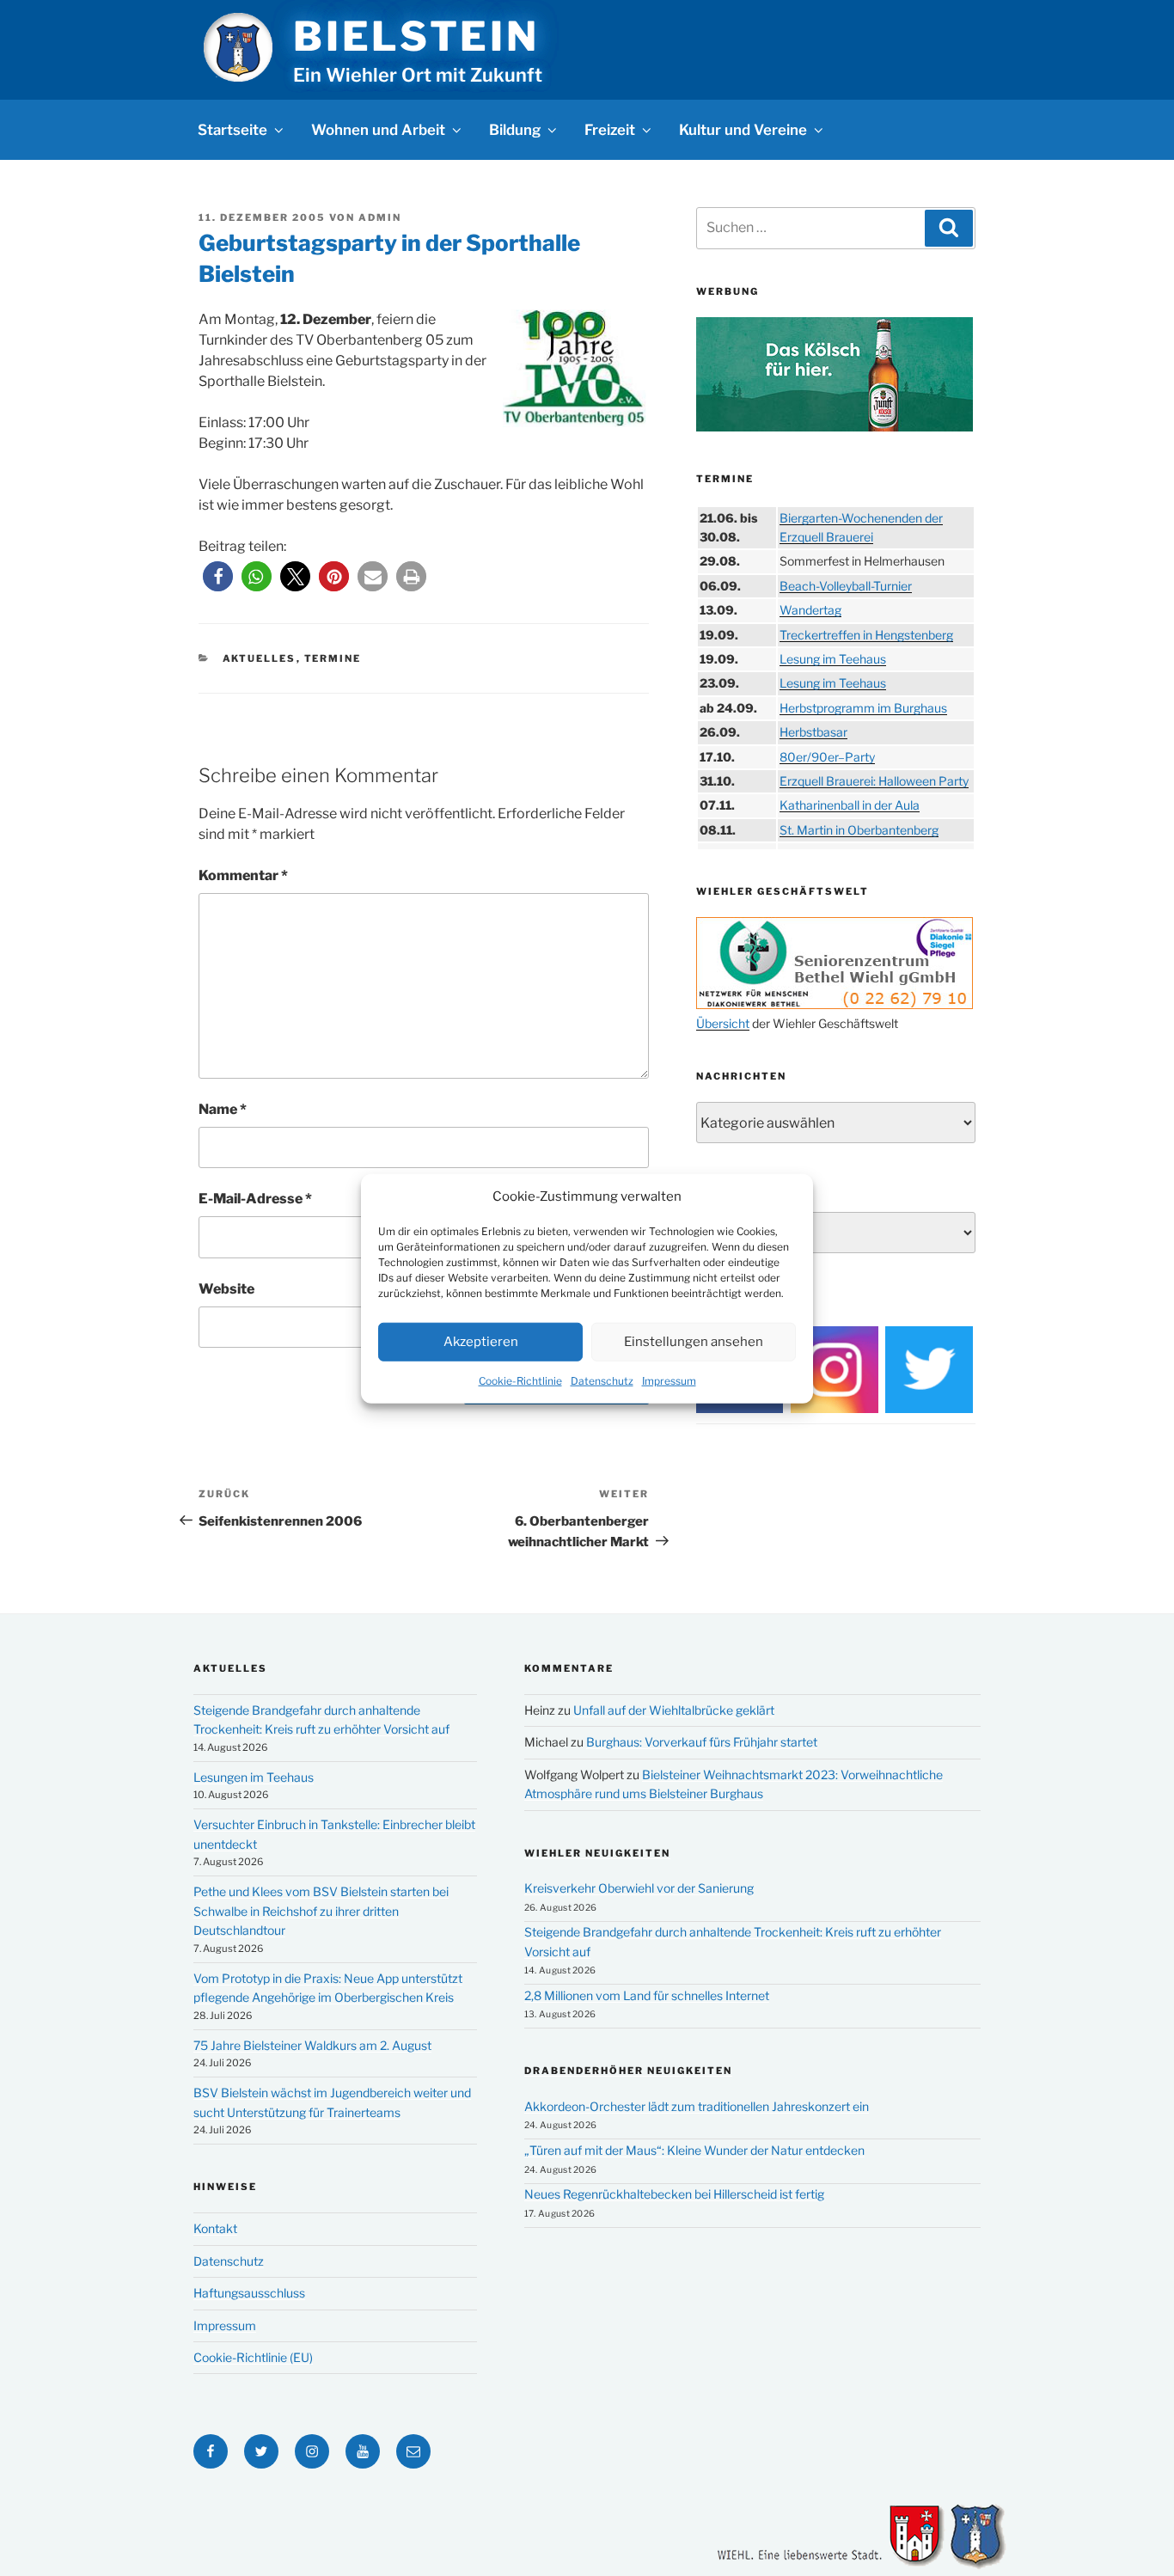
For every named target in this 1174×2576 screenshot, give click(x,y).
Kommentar (243, 875)
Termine (333, 658)
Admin (380, 217)
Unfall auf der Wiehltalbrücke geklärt (674, 1710)
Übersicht (723, 1023)
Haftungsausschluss (249, 2293)
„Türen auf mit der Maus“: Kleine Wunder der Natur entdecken (694, 2150)
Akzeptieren (481, 1341)
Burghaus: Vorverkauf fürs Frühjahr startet (702, 1742)
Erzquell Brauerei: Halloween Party (874, 781)
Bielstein (416, 36)
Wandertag (810, 610)
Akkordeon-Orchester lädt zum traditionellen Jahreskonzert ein (697, 2106)
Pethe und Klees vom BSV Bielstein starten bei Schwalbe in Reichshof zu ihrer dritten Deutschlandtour (321, 1911)
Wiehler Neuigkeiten (597, 1853)
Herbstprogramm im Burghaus (863, 708)
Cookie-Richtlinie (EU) (253, 2357)
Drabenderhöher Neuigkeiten (628, 2071)
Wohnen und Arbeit (378, 130)
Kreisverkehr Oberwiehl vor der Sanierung (639, 1888)
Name (223, 1109)
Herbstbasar (813, 732)
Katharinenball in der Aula (850, 805)
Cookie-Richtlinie (520, 1380)
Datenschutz (602, 1380)
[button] (218, 576)
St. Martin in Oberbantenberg (859, 830)
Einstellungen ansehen (694, 1341)
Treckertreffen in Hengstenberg (866, 635)
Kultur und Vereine (743, 130)
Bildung (515, 130)
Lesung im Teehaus (833, 659)
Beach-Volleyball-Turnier (846, 586)
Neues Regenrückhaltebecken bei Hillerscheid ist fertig (674, 2194)
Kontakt (215, 2228)
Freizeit (610, 130)
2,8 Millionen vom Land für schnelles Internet (647, 1995)
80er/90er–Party (827, 757)
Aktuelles (260, 658)
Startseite (232, 130)
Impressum (669, 1380)
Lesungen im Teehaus (254, 1777)
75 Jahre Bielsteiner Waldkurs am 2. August (312, 2045)
